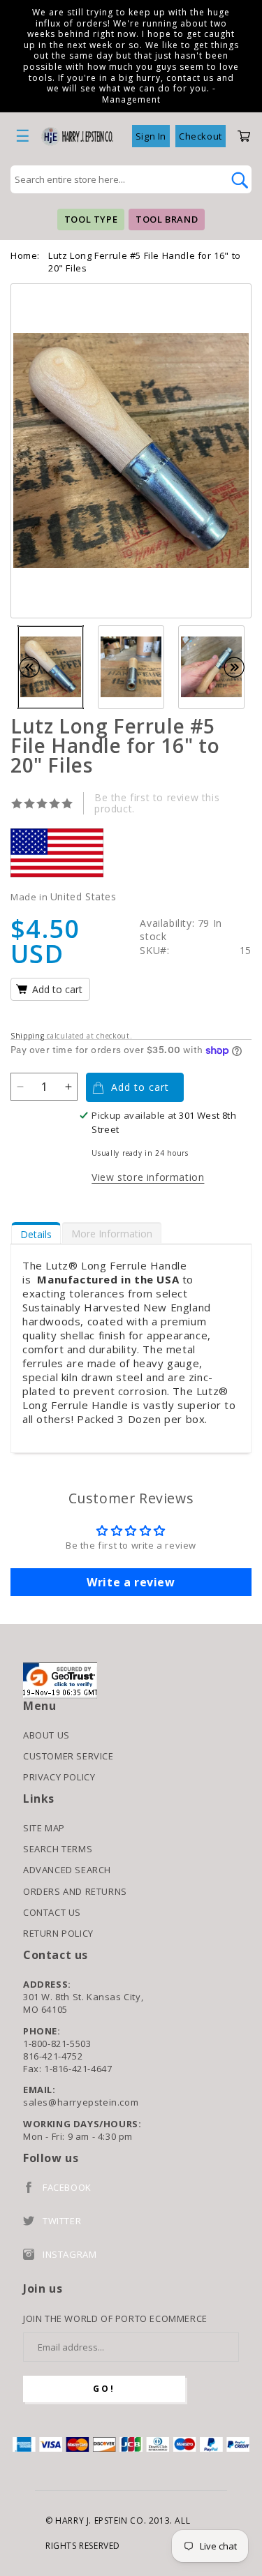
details (36, 1234)
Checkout (201, 136)
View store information (148, 1177)
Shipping (28, 1036)
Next (241, 667)
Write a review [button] (131, 1582)
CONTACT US (52, 1912)
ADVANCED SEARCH (67, 1870)
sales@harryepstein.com (81, 2102)
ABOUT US (46, 1735)
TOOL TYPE (91, 219)
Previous (36, 667)
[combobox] (116, 179)
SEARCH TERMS (58, 1849)
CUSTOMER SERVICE (68, 1756)
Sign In (151, 136)
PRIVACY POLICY (59, 1777)
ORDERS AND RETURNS (75, 1891)
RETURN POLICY (58, 1933)
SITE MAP (44, 1828)
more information (112, 1234)
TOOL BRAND (167, 219)
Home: (25, 255)
